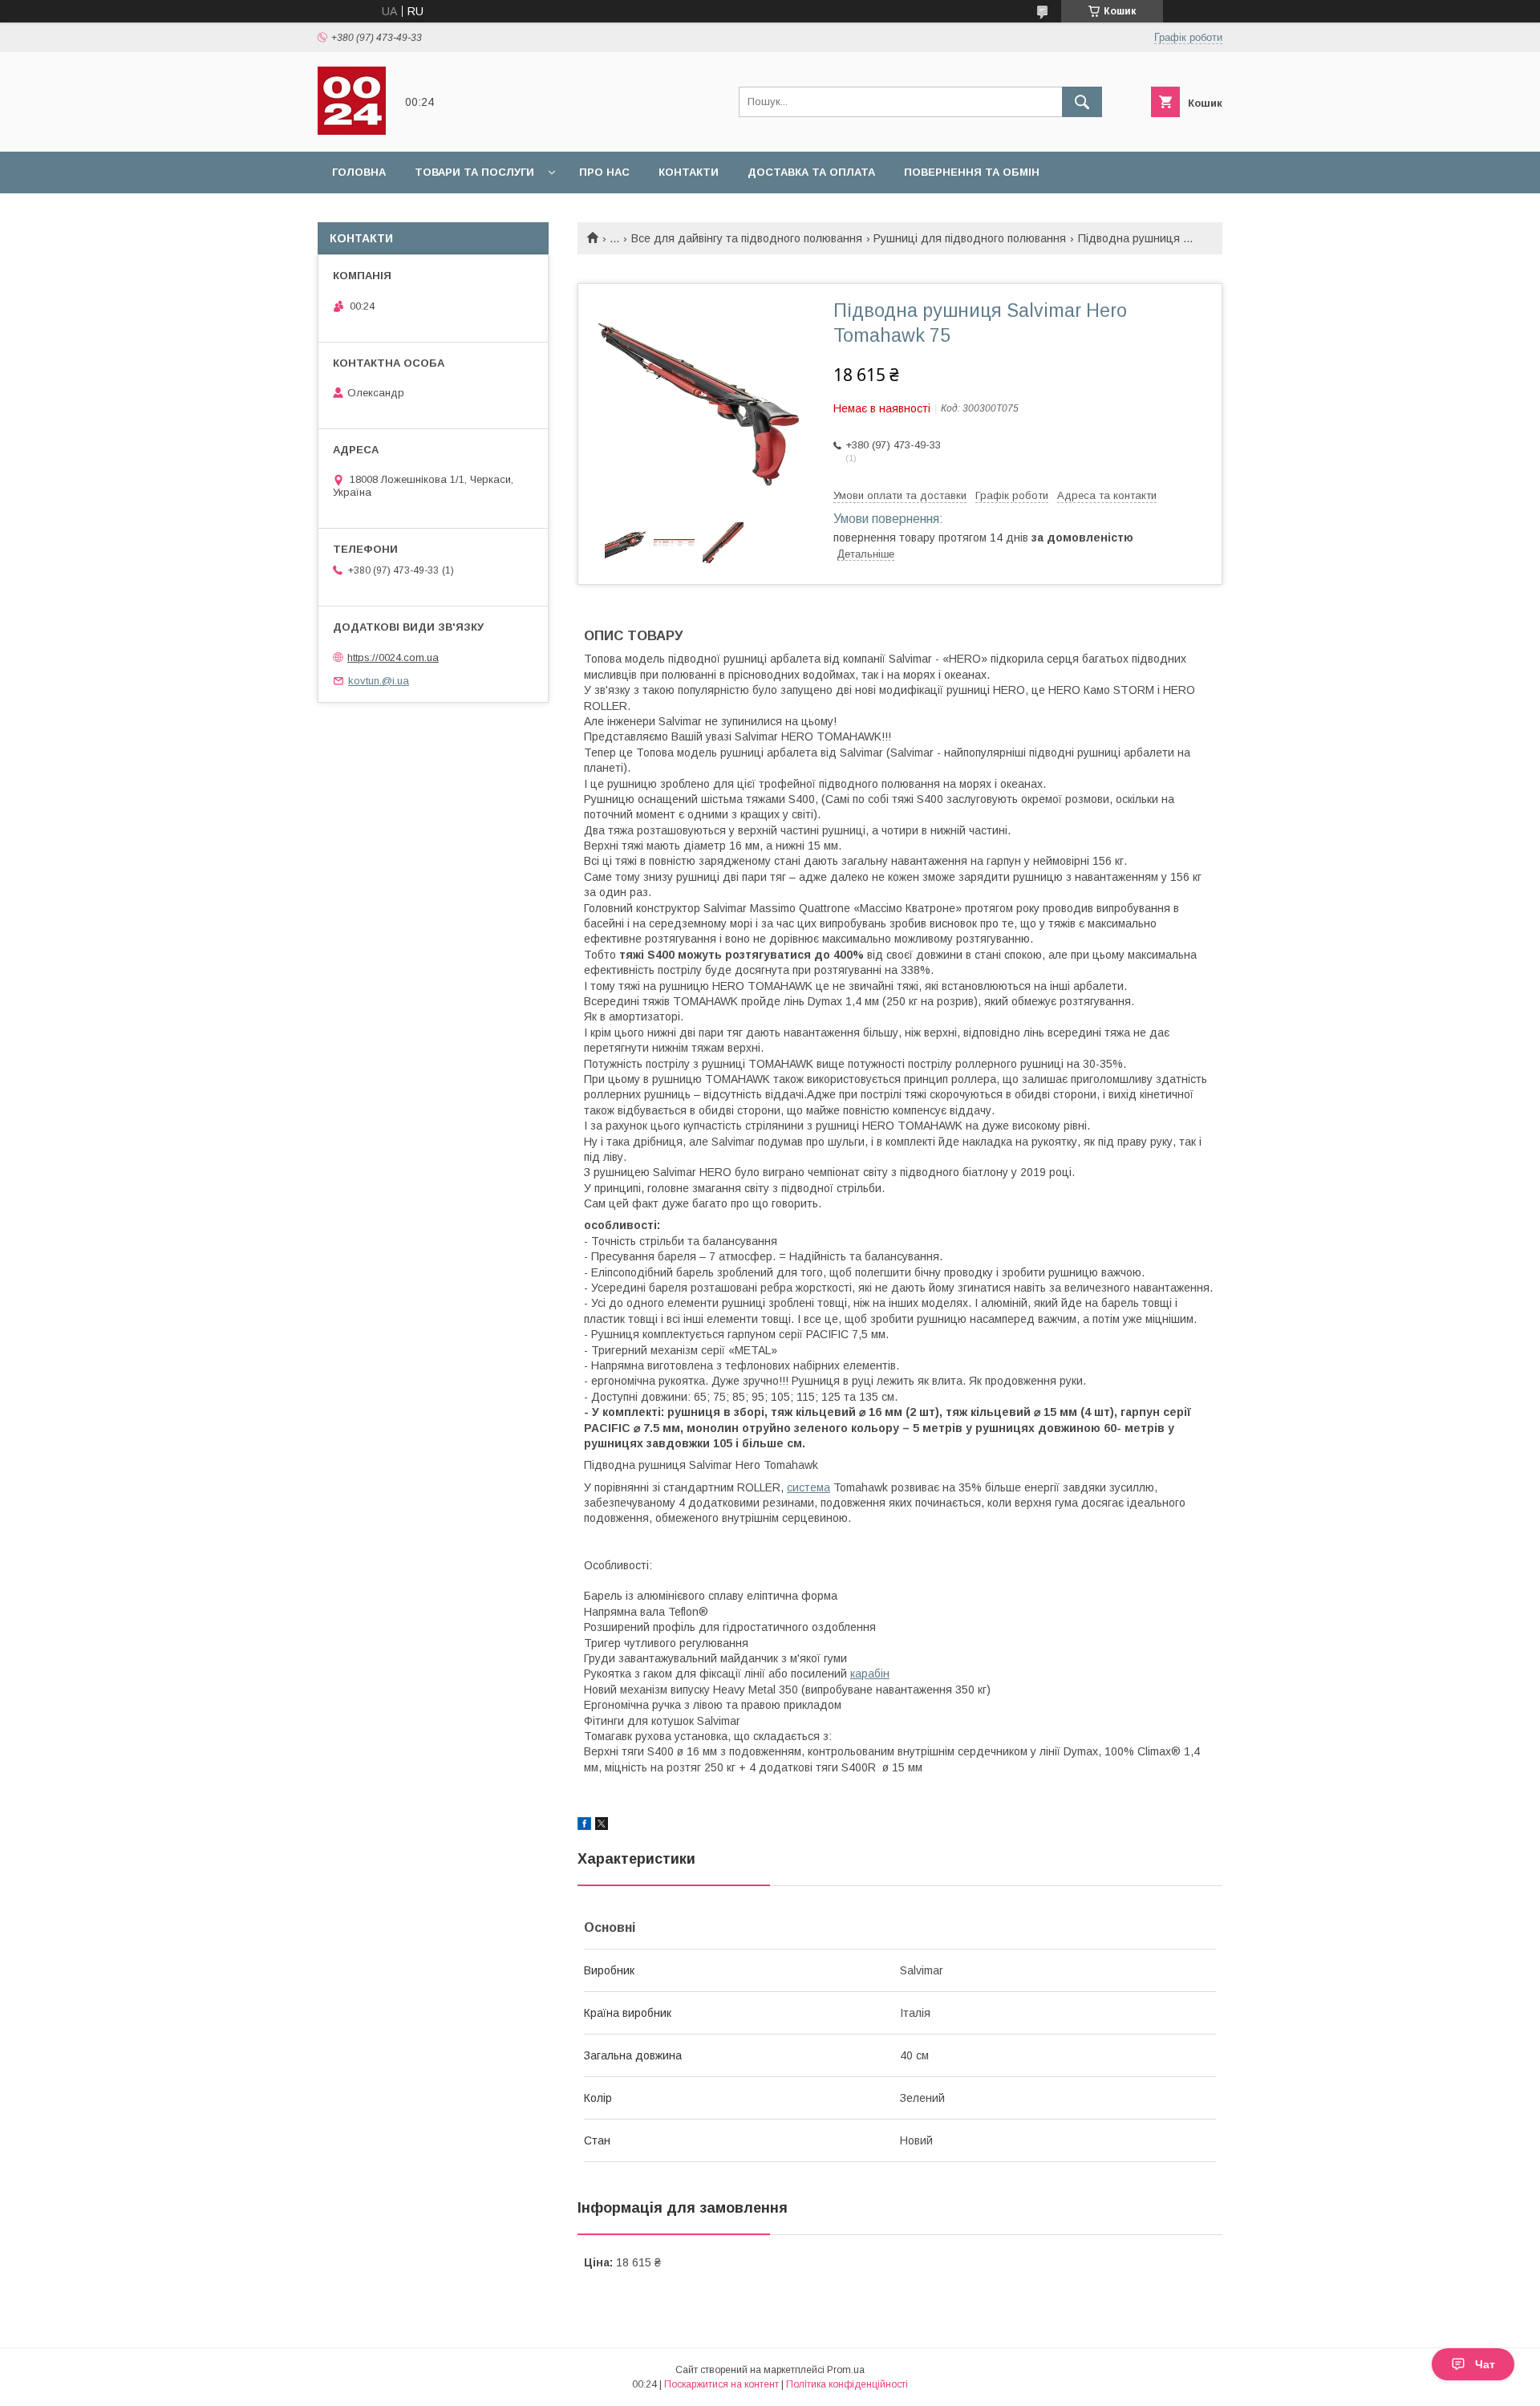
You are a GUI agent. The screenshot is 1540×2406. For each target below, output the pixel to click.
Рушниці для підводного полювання (970, 238)
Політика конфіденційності (847, 2384)
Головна (359, 172)
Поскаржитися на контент (721, 2384)
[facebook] (584, 1826)
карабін (870, 1674)
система (808, 1487)
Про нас (604, 172)
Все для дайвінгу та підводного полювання (747, 238)
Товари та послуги (474, 172)
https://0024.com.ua (393, 657)
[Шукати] (1082, 102)
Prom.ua (846, 2370)
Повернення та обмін (972, 172)
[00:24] (352, 131)
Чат (1485, 2364)
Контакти (689, 172)
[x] (602, 1826)
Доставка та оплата (811, 172)
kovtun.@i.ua (379, 681)
